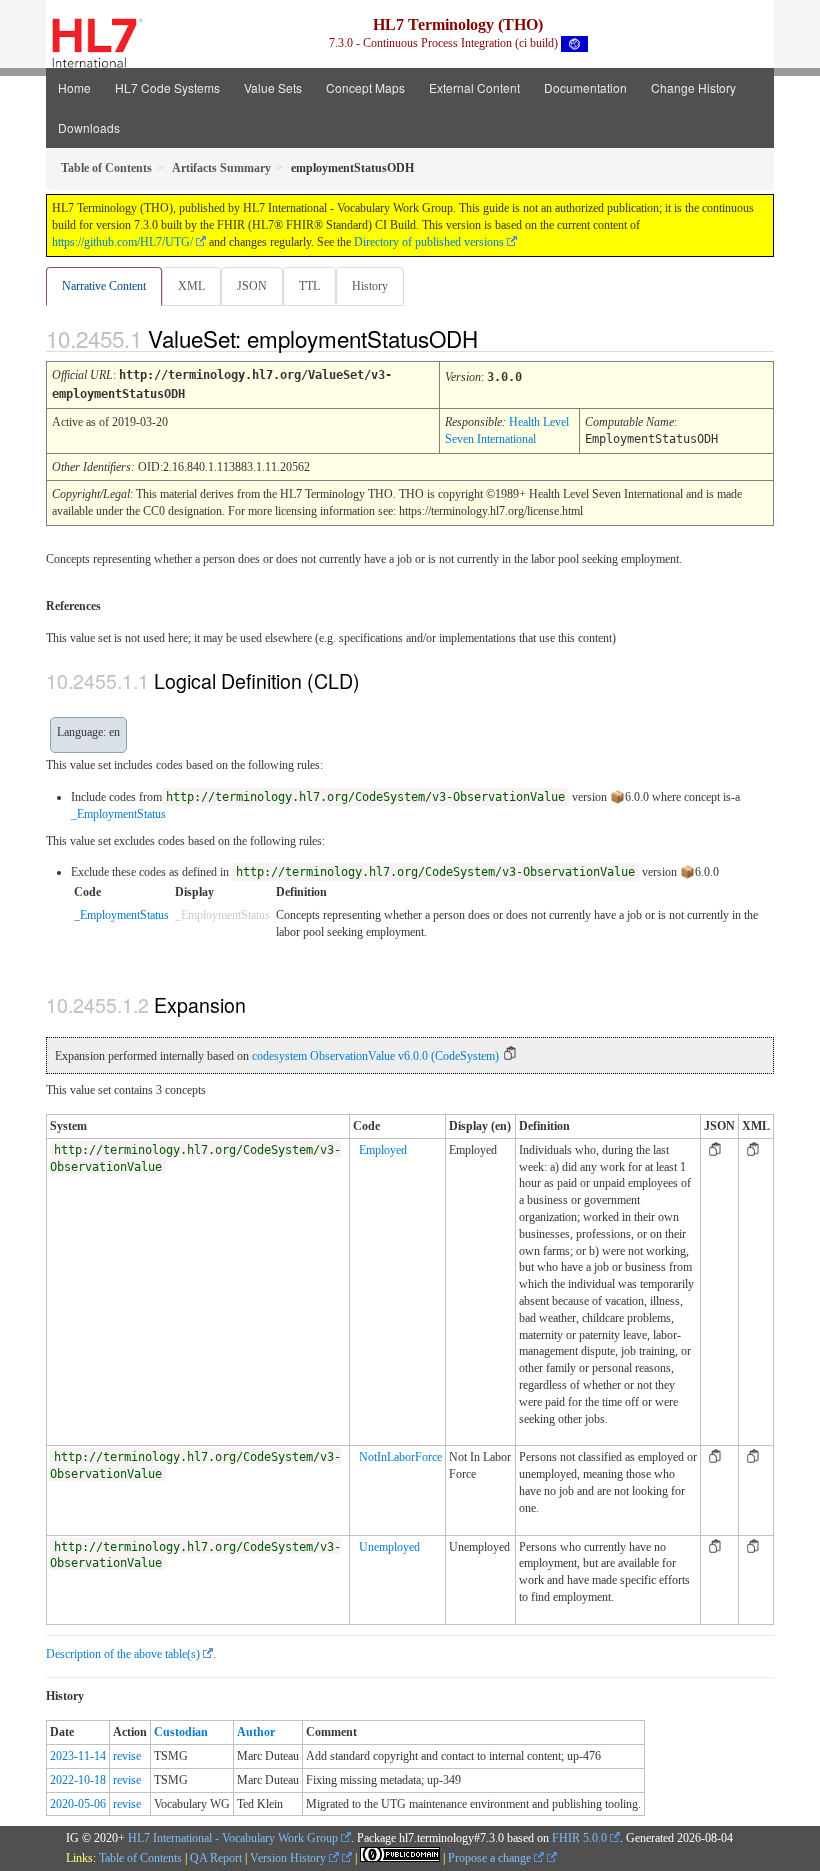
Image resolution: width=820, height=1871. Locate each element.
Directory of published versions (429, 242)
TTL (309, 286)
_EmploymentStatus (118, 814)
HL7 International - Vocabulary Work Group (233, 1838)
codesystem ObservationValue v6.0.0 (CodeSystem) (375, 1056)
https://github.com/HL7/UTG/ (122, 242)
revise (127, 1756)
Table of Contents (140, 1858)
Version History (289, 1858)
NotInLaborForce (400, 1457)
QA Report (216, 1858)
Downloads (89, 127)
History (370, 286)
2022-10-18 (78, 1780)
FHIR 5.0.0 (579, 1838)
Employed (383, 1150)
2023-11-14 (78, 1756)
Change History (693, 87)
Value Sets (273, 87)
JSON (252, 286)
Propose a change (491, 1858)
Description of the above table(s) (123, 1654)
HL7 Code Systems (167, 87)
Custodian (181, 1732)
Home (74, 87)
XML (191, 286)
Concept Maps (365, 87)
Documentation (585, 87)
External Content (474, 87)
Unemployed (389, 1547)
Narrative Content (104, 286)
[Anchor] (495, 338)
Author (256, 1732)
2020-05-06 (78, 1804)
